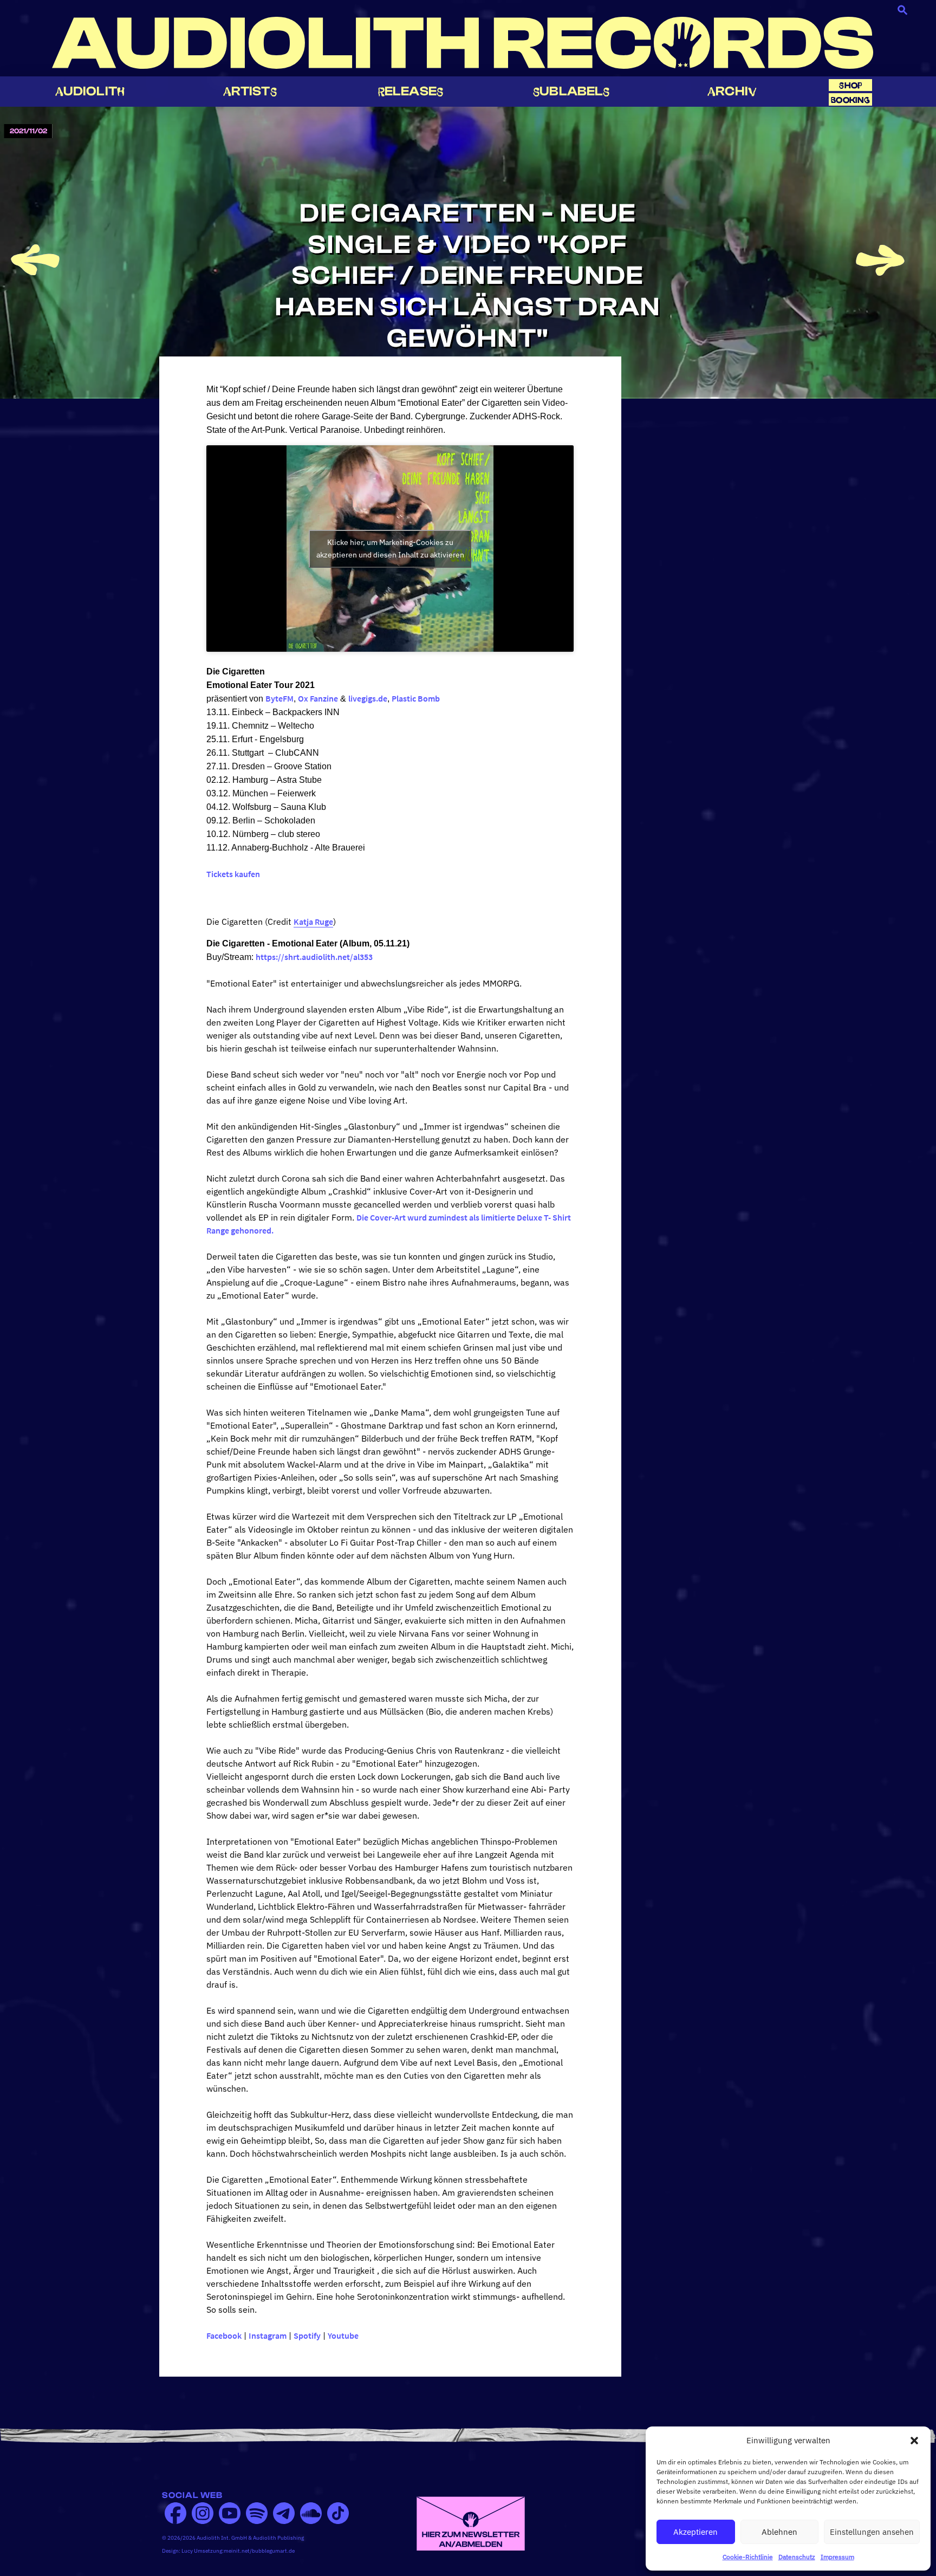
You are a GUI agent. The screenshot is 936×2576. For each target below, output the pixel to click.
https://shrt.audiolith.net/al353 (314, 957)
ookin (850, 100)
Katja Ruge (313, 922)
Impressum (837, 2557)
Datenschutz (797, 2557)
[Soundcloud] (311, 2513)
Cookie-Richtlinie (748, 2557)
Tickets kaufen (233, 874)
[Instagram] (203, 2513)
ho (850, 85)
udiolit (90, 91)
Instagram (268, 2335)
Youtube (343, 2335)
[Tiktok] (338, 2513)
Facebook (224, 2335)
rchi (732, 91)
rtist (250, 91)
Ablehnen (779, 2532)
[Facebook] (175, 2513)
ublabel (571, 91)
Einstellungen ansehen (872, 2532)
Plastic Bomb (416, 698)
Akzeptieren (695, 2532)
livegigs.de (368, 698)
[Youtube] (230, 2513)
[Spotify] (257, 2513)
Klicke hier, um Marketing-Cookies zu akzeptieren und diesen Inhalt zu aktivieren (390, 549)
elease (411, 91)
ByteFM (279, 698)
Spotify (307, 2335)
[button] (914, 2441)
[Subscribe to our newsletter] (471, 2522)
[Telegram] (284, 2513)
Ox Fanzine (318, 698)
